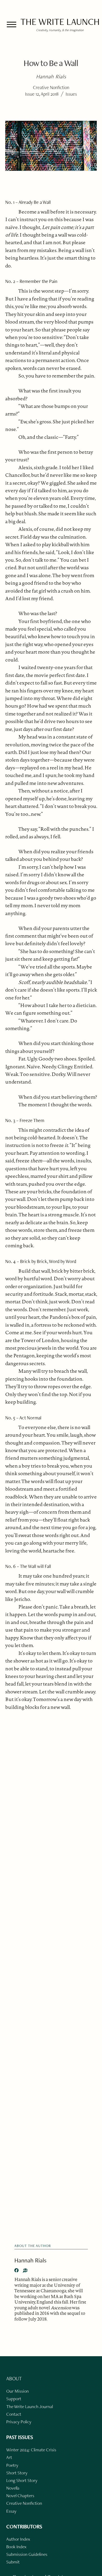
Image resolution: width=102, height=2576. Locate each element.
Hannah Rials (30, 2260)
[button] (12, 24)
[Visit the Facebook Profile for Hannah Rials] (16, 2270)
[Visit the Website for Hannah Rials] (25, 2270)
